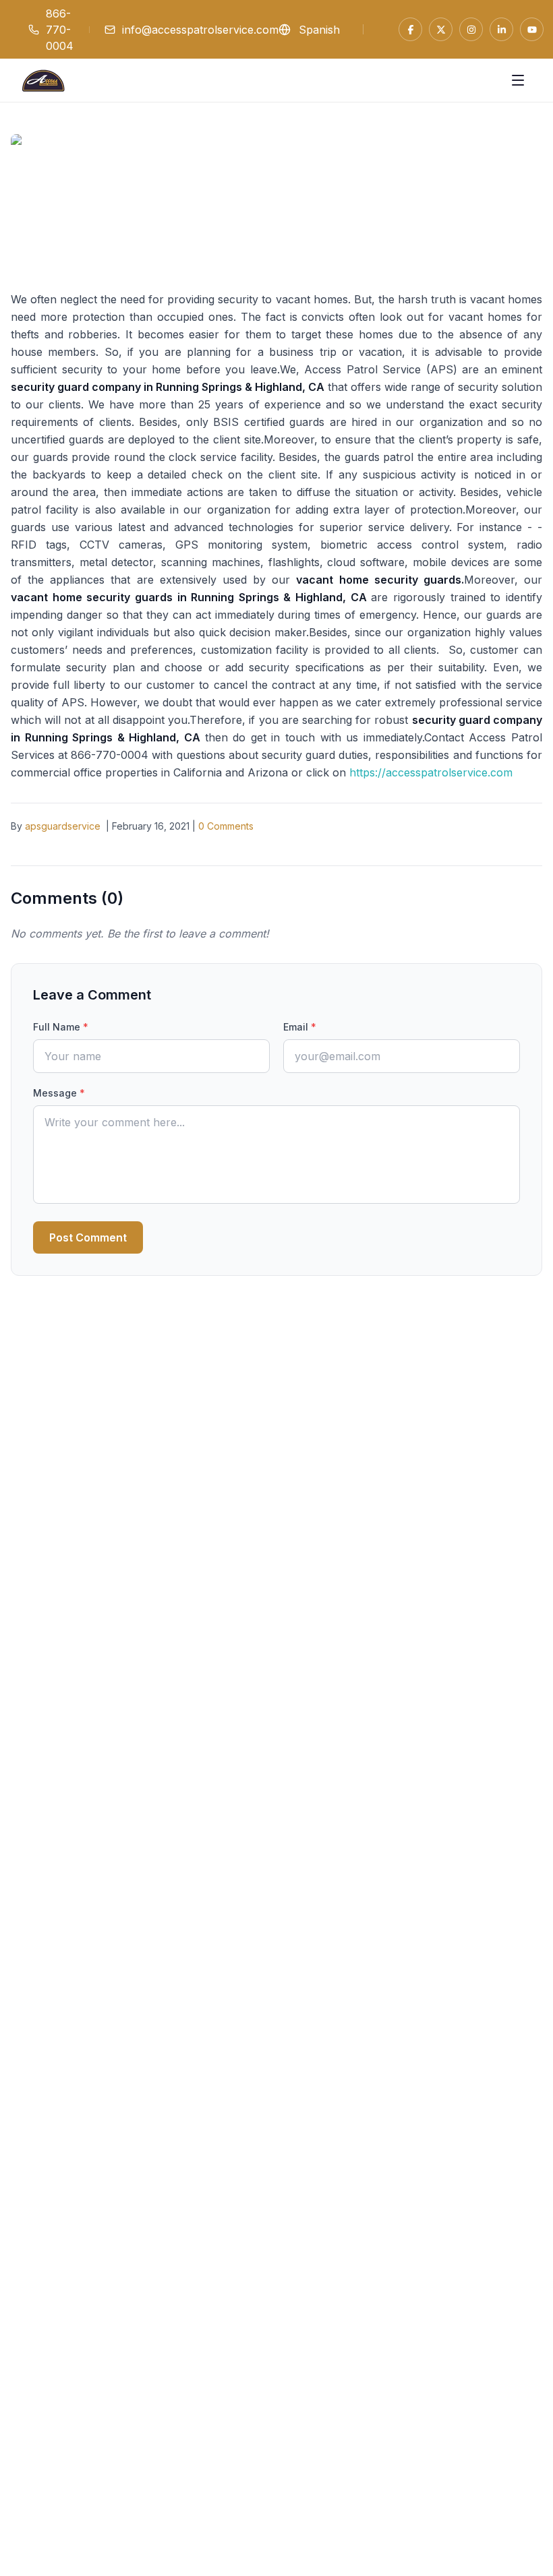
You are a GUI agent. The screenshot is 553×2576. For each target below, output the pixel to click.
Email (300, 1027)
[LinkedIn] (501, 29)
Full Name (61, 1027)
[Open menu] (518, 80)
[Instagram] (471, 29)
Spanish (319, 30)
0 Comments (226, 826)
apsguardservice (63, 826)
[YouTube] (532, 29)
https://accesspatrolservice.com (431, 772)
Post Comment (88, 1237)
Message (59, 1093)
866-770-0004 (60, 30)
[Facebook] (410, 29)
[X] (441, 29)
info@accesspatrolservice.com (200, 30)
